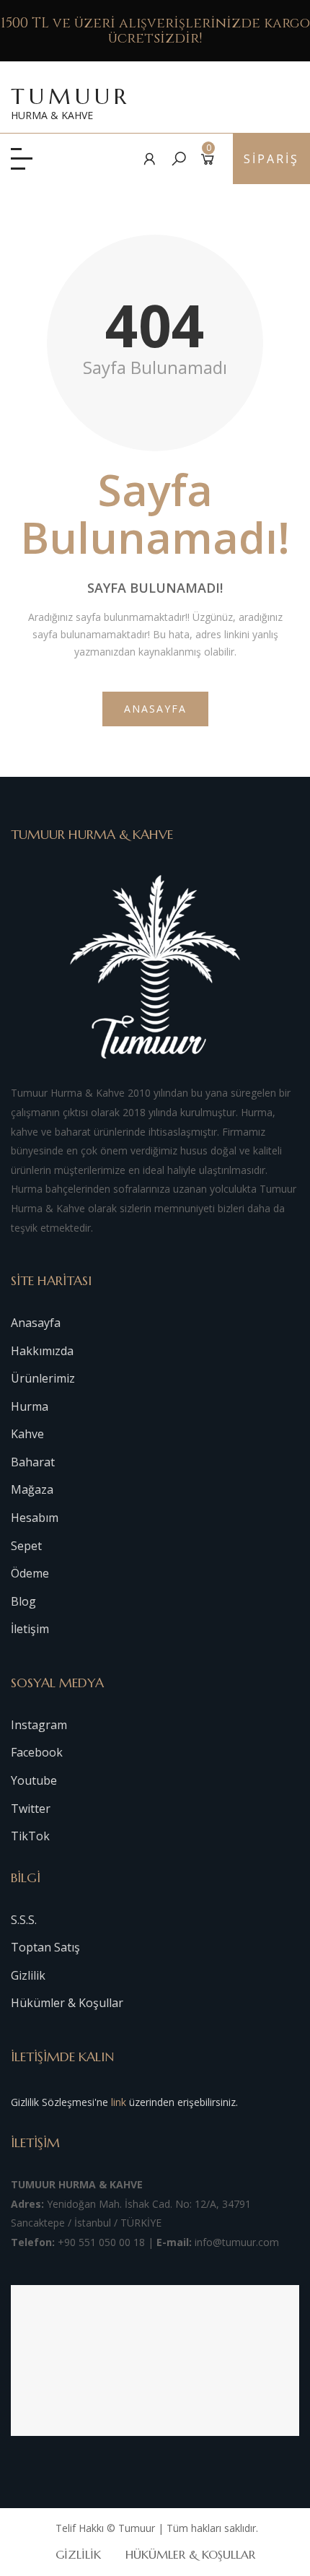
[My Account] (150, 158)
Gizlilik (28, 1975)
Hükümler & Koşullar (67, 2003)
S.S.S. (24, 1920)
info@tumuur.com (237, 2242)
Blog (23, 1601)
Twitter (31, 1809)
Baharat (33, 1462)
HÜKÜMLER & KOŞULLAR (190, 2554)
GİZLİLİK (78, 2554)
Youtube (34, 1780)
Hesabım (35, 1518)
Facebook (37, 1752)
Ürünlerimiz (43, 1378)
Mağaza (32, 1489)
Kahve (27, 1434)
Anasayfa (155, 709)
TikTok (30, 1836)
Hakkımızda (42, 1351)
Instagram (39, 1725)
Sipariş (271, 159)
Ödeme (30, 1573)
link (119, 2102)
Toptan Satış (45, 1947)
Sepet (26, 1546)
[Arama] (179, 158)
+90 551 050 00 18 (101, 2242)
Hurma (30, 1406)
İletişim (30, 1629)
